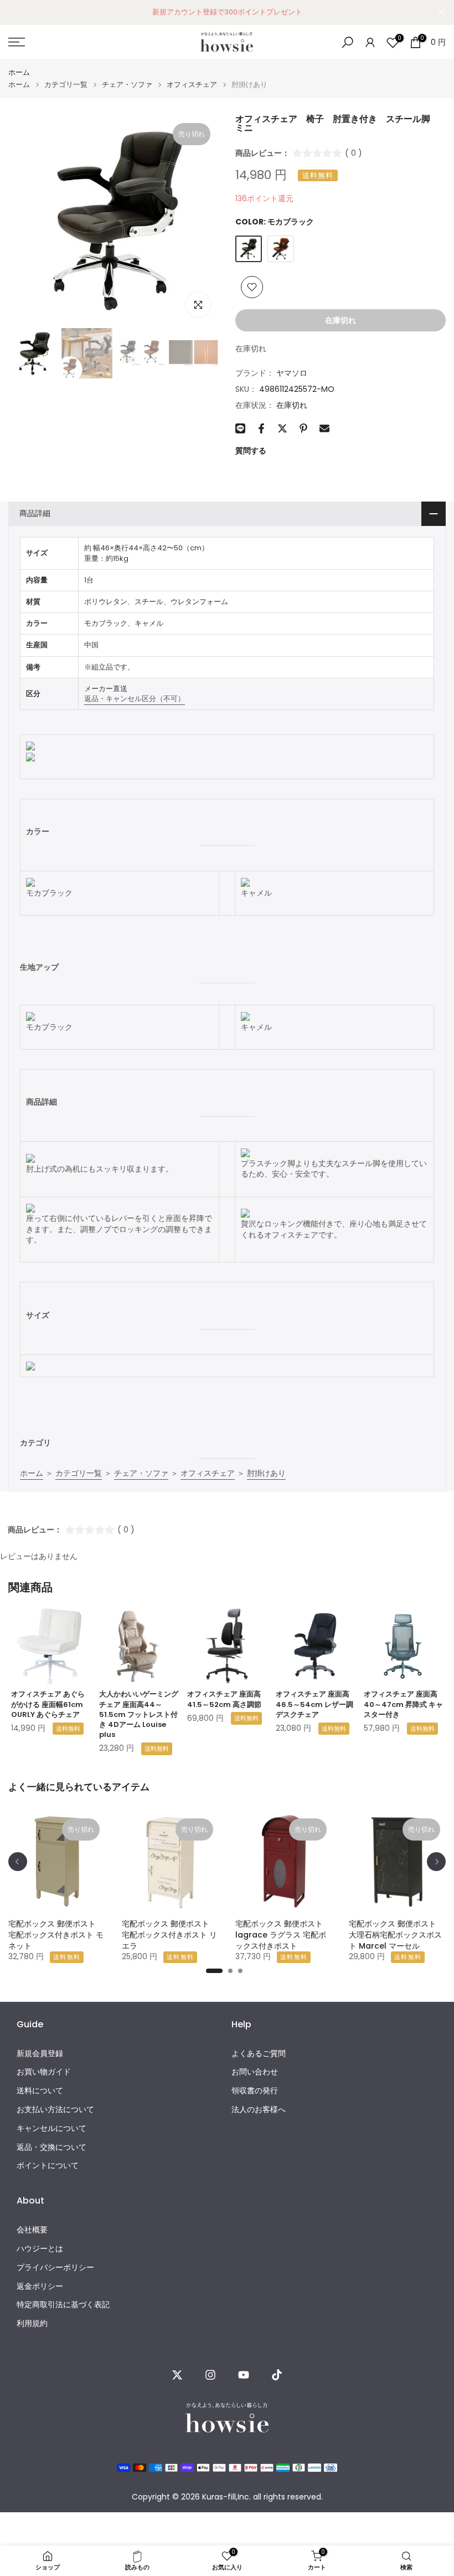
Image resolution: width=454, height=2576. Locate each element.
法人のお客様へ (259, 2110)
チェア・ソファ (127, 85)
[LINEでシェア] (240, 428)
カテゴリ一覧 (66, 85)
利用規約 (32, 2324)
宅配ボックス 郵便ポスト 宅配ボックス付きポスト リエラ (169, 1935)
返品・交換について (51, 2147)
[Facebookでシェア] (261, 428)
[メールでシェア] (324, 428)
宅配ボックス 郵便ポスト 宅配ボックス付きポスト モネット (56, 1935)
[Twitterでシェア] (282, 428)
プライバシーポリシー (55, 2268)
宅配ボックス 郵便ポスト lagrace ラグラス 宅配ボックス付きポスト (281, 1935)
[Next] (436, 1862)
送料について (40, 2091)
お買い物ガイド (44, 2072)
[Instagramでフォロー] (210, 2375)
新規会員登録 (40, 2054)
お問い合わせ (255, 2072)
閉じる (12, 12)
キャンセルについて (51, 2128)
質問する (251, 451)
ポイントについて (48, 2166)
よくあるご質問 (259, 2054)
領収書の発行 (255, 2091)
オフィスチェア (192, 85)
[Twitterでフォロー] (177, 2375)
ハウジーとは (40, 2249)
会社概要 (32, 2230)
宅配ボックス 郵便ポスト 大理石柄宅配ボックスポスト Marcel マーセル (395, 1935)
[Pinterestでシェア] (303, 428)
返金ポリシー (40, 2286)
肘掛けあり (266, 1473)
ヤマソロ (292, 373)
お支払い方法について (55, 2110)
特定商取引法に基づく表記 (63, 2305)
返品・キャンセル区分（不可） (135, 699)
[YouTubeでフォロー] (244, 2375)
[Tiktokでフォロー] (277, 2375)
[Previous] (18, 1862)
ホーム (19, 72)
